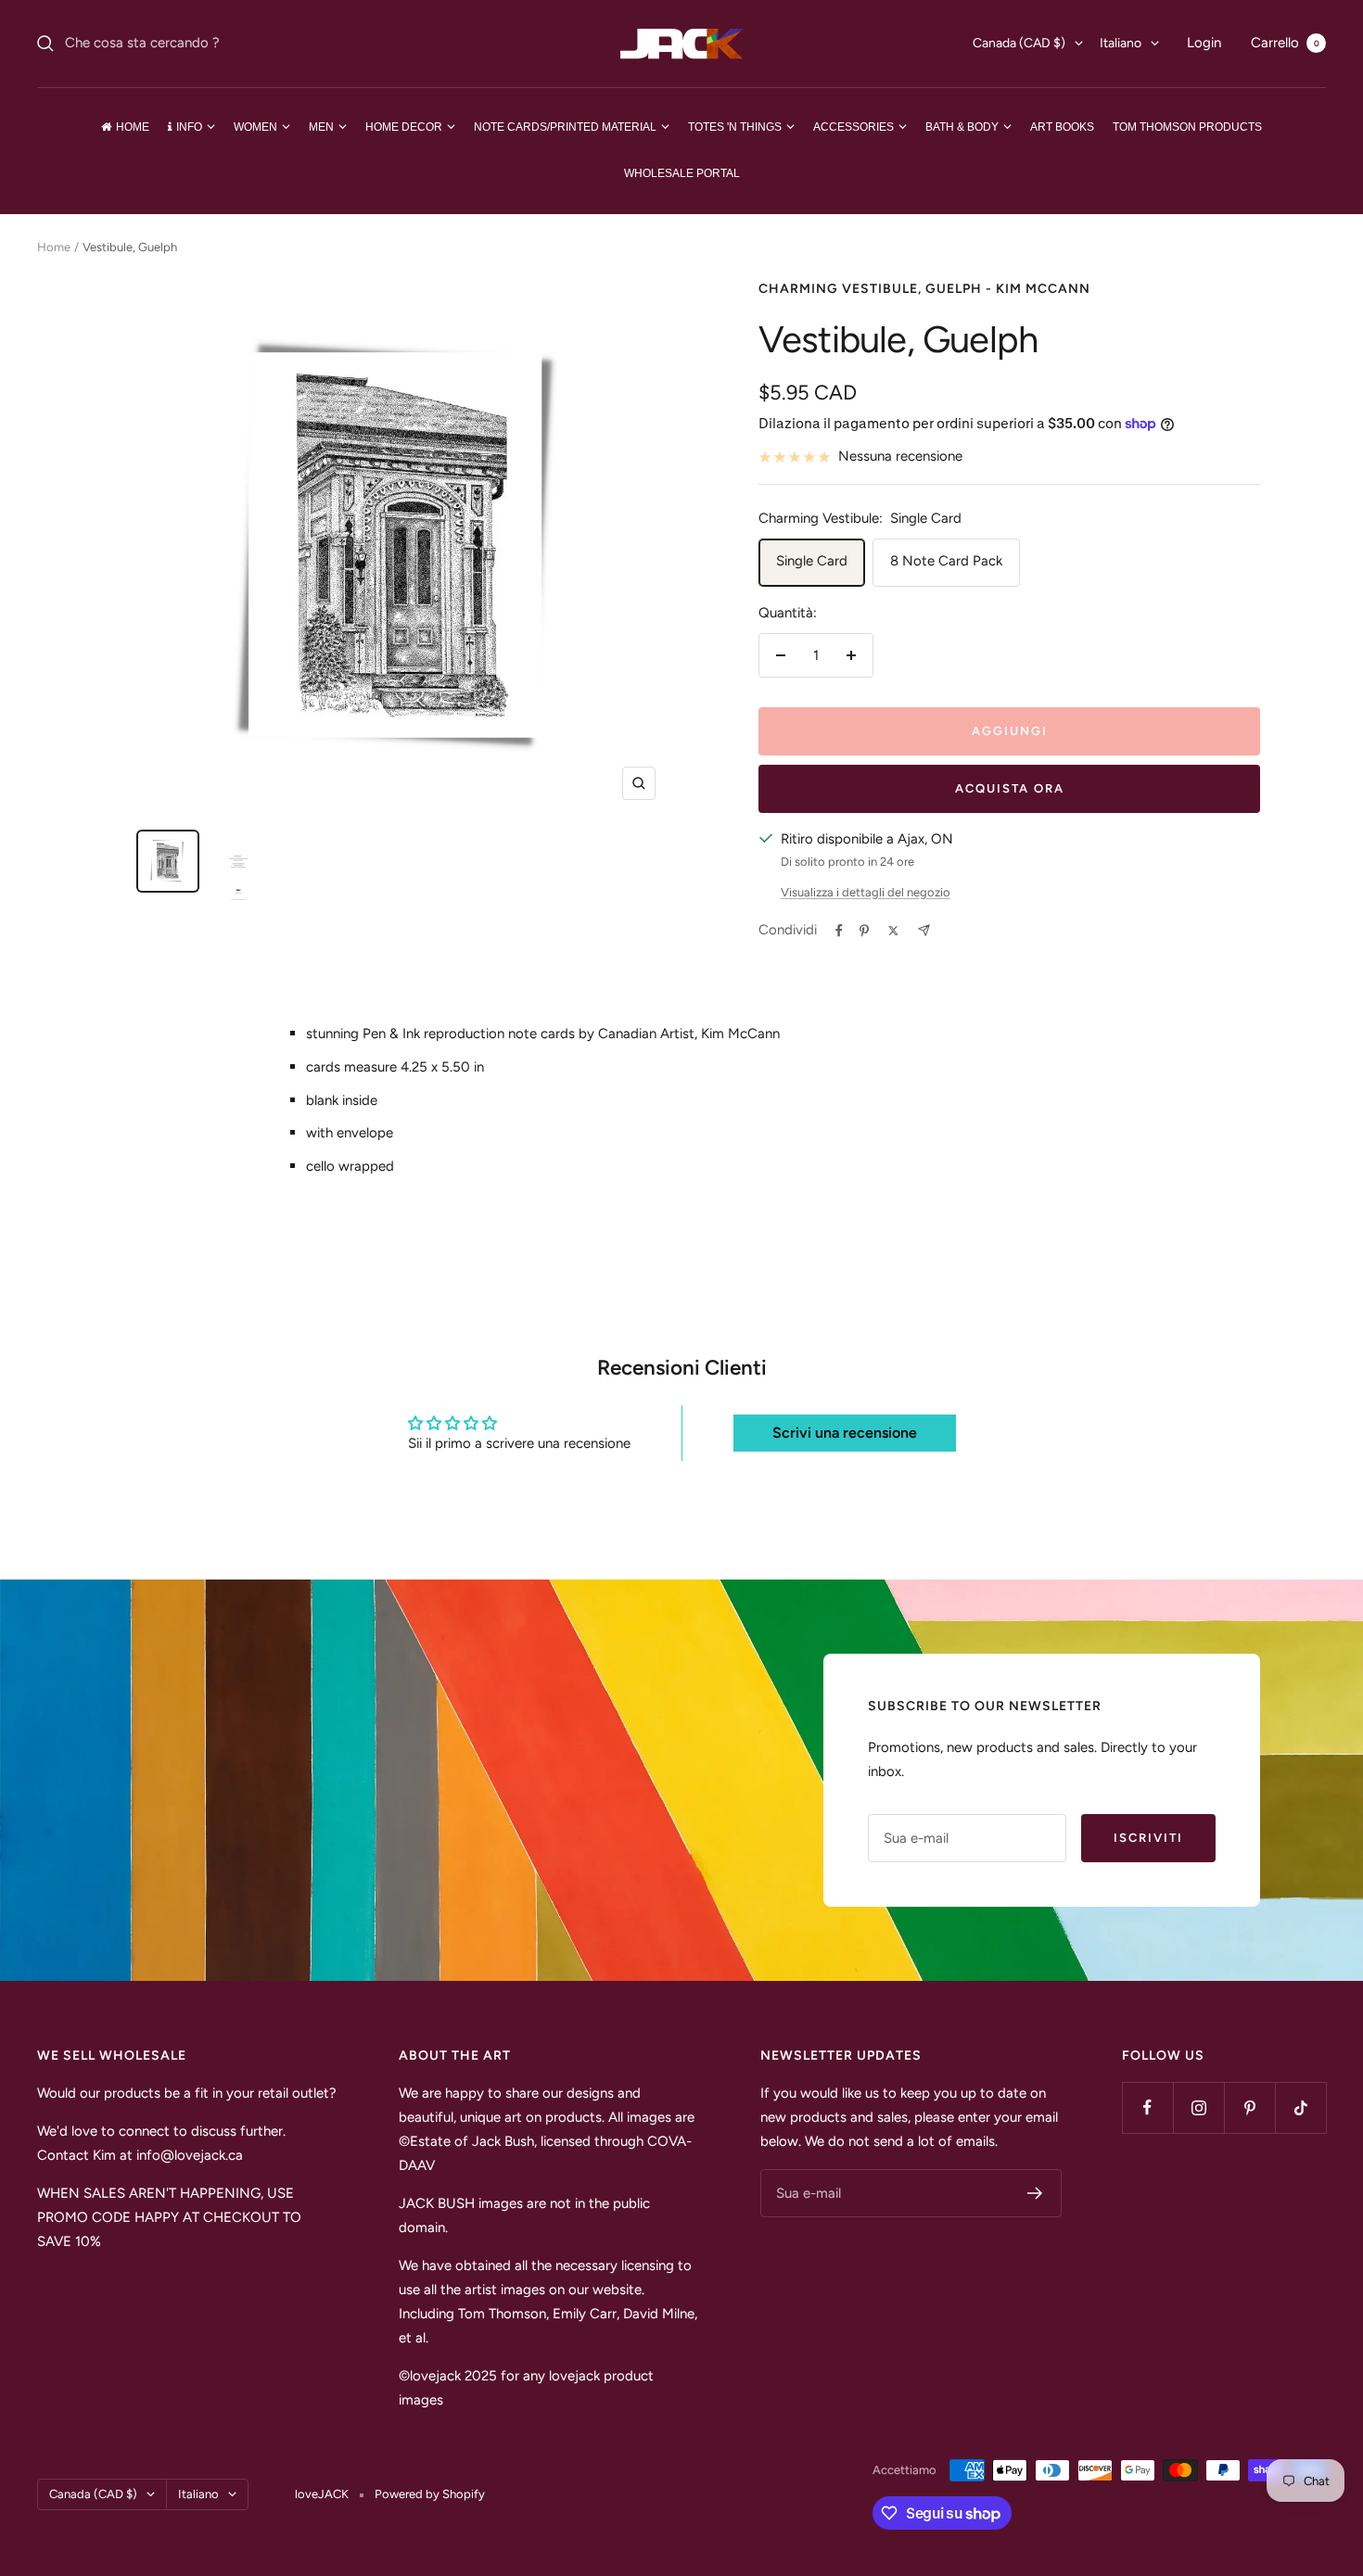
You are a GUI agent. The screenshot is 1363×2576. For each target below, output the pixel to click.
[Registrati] (1035, 2193)
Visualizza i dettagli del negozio (866, 892)
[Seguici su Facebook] (1147, 2107)
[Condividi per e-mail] (924, 930)
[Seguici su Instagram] (1198, 2107)
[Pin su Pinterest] (864, 931)
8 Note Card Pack (946, 561)
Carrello (1285, 43)
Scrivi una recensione (845, 1433)
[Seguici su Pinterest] (1249, 2107)
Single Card (812, 561)
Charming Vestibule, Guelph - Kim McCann (924, 289)
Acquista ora (1010, 788)
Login (1204, 43)
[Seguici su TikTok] (1300, 2107)
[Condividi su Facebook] (839, 931)
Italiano (1121, 43)
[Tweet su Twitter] (893, 931)
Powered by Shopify (430, 2494)
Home (54, 247)
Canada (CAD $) (1019, 43)
